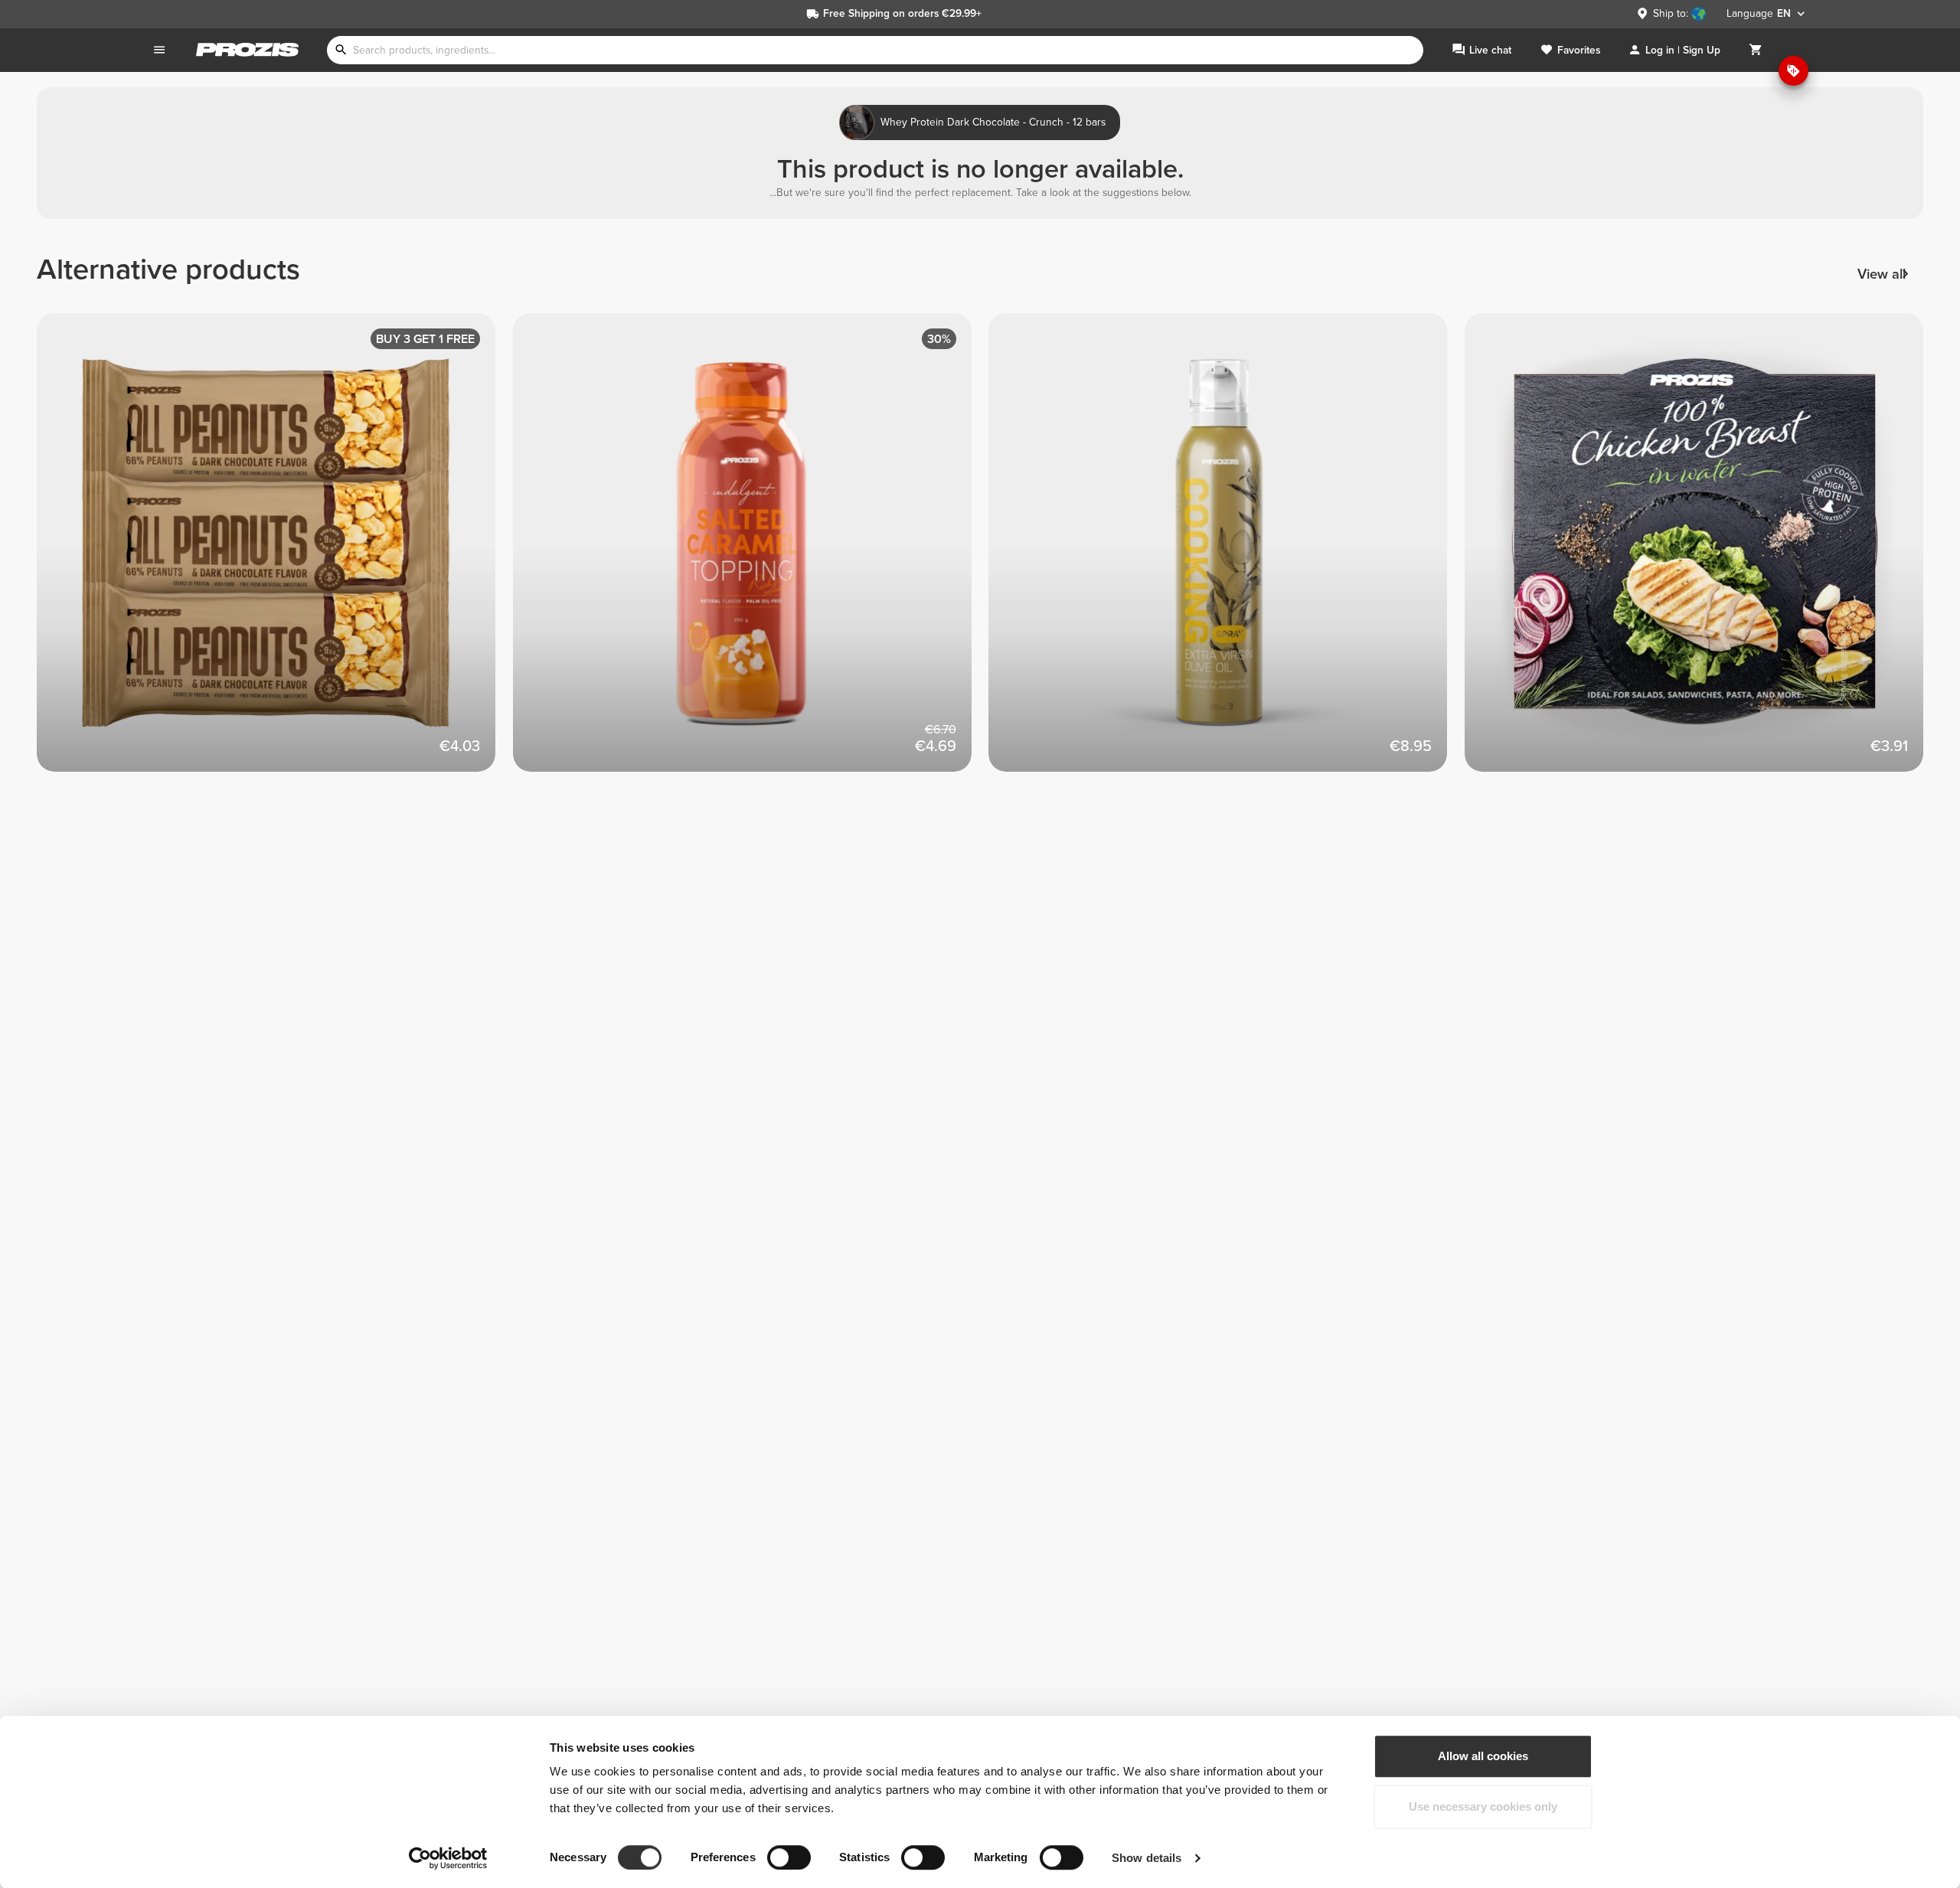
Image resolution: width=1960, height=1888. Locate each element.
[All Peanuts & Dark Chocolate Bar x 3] (275, 551)
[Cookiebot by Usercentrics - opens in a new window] (448, 1858)
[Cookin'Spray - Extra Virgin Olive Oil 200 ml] (1227, 551)
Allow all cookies (1483, 1756)
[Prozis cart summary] (1756, 50)
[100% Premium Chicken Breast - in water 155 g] (1703, 551)
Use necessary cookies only (1483, 1806)
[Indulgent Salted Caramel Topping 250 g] (751, 551)
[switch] (789, 1857)
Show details (1147, 1858)
